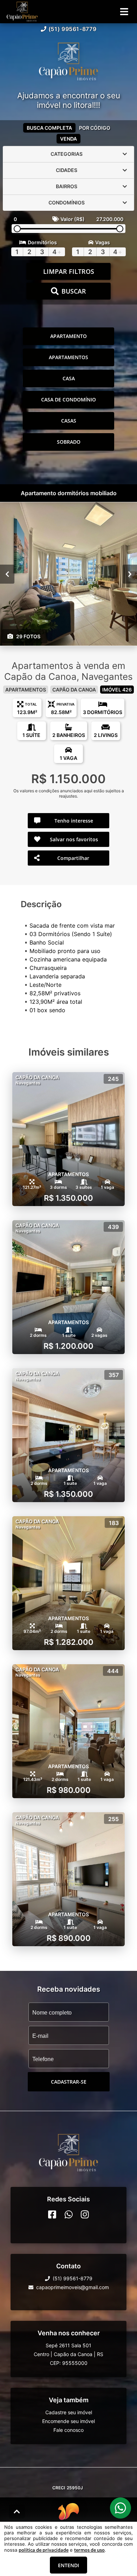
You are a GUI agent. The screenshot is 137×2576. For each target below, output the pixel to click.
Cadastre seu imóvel (69, 2412)
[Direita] (130, 574)
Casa (69, 378)
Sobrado (69, 442)
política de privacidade (44, 2550)
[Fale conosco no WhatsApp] (69, 2214)
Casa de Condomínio (68, 399)
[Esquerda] (7, 574)
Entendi (68, 2565)
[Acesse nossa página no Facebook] (52, 2214)
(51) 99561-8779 (73, 29)
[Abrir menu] (124, 12)
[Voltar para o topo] (17, 2512)
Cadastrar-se (69, 2082)
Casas (69, 421)
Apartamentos (68, 357)
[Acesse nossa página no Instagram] (85, 2214)
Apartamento (68, 336)
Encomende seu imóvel (68, 2421)
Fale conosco (68, 2430)
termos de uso (89, 2550)
